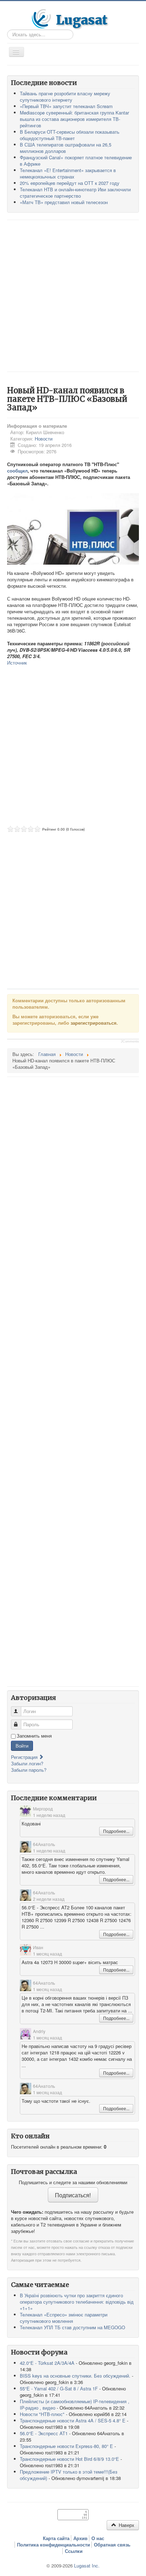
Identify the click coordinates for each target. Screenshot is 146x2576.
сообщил (17, 471)
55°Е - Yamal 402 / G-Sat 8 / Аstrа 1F (59, 2388)
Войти (22, 1746)
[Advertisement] (73, 295)
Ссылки (74, 2551)
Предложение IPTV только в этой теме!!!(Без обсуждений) (69, 2475)
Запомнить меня (34, 1736)
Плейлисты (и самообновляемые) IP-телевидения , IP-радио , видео (75, 2404)
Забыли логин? (27, 1763)
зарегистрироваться (94, 1023)
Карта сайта (56, 2538)
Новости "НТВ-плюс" (42, 2414)
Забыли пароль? (29, 1770)
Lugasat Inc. (87, 2566)
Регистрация (25, 1757)
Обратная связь (112, 2545)
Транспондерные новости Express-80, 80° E (66, 2446)
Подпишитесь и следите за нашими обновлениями (73, 2182)
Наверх (126, 2525)
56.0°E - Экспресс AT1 (44, 2433)
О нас (98, 2538)
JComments (130, 1041)
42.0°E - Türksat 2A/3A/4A (47, 2363)
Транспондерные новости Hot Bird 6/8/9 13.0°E (69, 2459)
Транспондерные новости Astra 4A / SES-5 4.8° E (73, 2420)
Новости (44, 439)
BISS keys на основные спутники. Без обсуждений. (75, 2376)
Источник (17, 663)
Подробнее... (116, 1831)
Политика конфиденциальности (54, 2545)
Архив (80, 2538)
